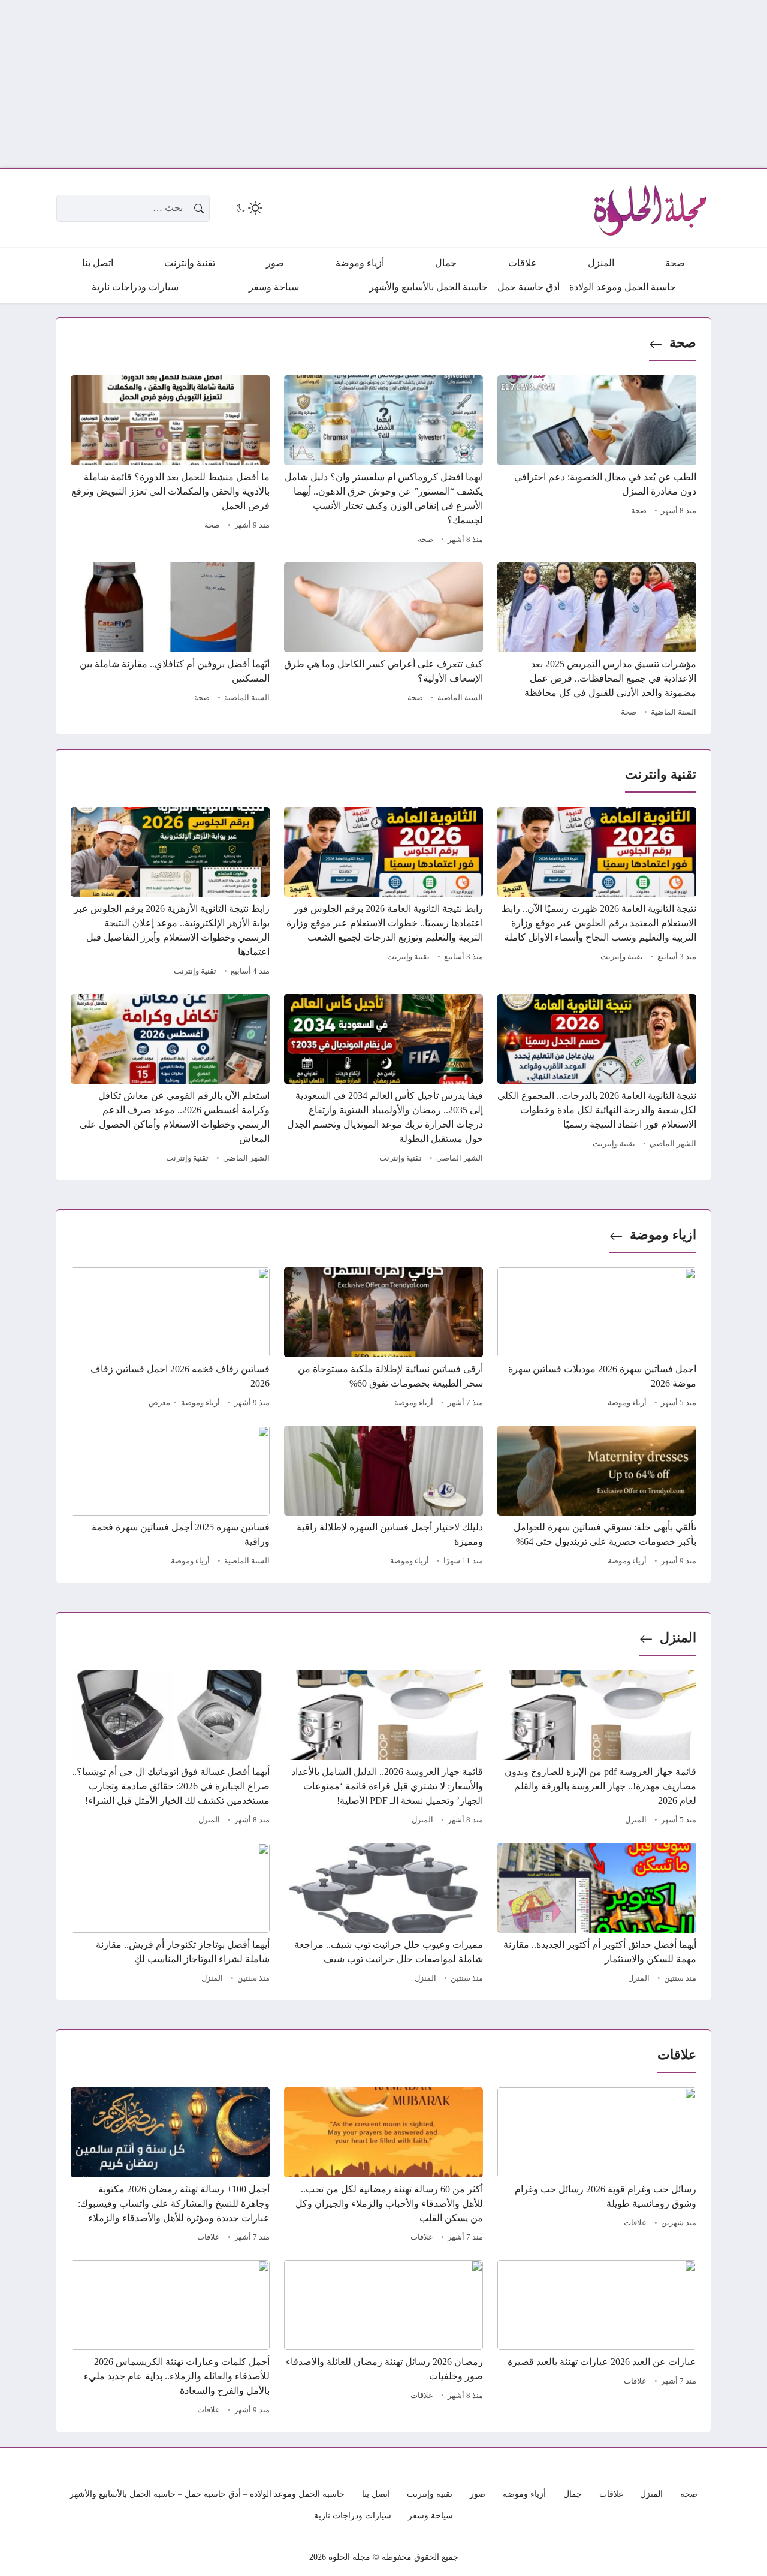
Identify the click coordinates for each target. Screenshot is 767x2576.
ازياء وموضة (663, 1235)
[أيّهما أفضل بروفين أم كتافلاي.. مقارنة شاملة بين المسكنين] (170, 641)
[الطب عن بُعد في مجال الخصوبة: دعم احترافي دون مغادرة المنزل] (597, 462)
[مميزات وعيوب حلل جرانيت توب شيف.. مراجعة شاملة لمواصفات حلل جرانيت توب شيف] (383, 1915)
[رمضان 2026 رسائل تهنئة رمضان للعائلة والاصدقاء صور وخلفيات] (383, 2339)
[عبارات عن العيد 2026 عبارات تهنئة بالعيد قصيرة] (597, 2339)
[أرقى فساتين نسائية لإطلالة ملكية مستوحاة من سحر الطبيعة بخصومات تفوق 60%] (383, 1339)
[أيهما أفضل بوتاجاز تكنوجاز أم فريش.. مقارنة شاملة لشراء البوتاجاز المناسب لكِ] (170, 1915)
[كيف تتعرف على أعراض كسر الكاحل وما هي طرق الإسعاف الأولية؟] (383, 641)
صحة (683, 343)
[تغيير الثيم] (248, 208)
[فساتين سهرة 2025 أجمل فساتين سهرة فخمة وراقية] (170, 1498)
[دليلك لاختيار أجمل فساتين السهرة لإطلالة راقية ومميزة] (383, 1498)
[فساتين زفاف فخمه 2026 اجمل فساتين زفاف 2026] (170, 1339)
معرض (159, 1403)
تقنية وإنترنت (622, 957)
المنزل (678, 1638)
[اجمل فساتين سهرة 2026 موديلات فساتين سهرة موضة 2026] (597, 1339)
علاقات (635, 2223)
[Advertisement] (407, 84)
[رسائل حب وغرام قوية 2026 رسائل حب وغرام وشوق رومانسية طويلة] (597, 2167)
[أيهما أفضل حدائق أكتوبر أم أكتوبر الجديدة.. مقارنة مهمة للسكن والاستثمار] (597, 1915)
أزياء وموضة (627, 1403)
